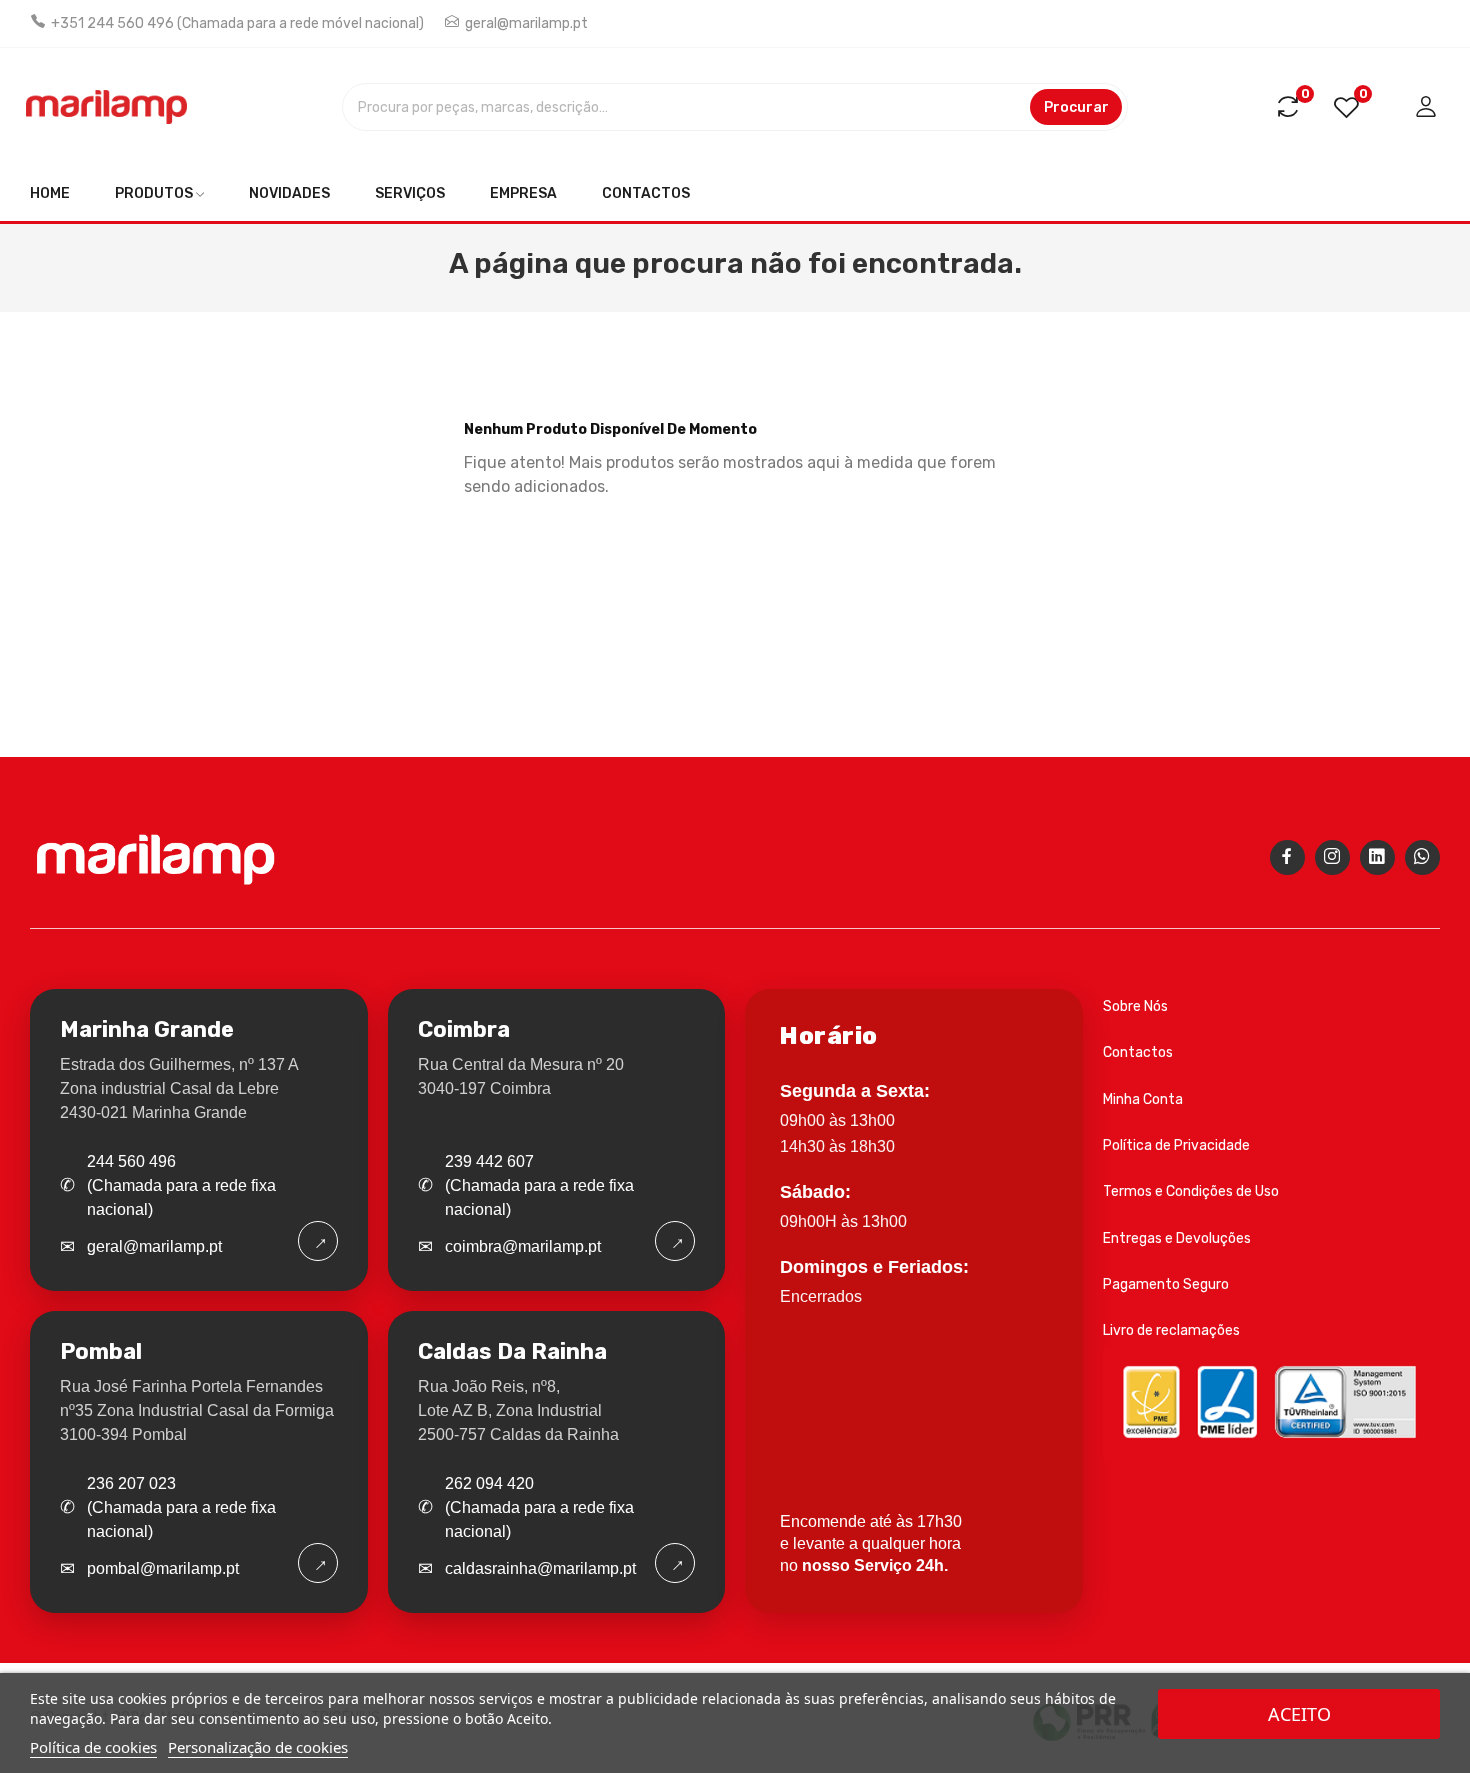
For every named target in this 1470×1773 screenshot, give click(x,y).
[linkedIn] (1377, 857)
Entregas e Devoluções (1177, 1238)
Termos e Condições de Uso (1191, 1191)
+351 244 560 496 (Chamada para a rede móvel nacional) (237, 23)
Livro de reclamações (1171, 1330)
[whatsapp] (1422, 857)
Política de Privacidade (1176, 1145)
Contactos (1138, 1052)
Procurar (1076, 107)
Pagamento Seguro (1166, 1284)
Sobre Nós (1135, 1006)
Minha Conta (1143, 1099)
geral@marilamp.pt (526, 23)
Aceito (1299, 1714)
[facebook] (1287, 857)
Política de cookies (93, 1747)
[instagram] (1332, 857)
